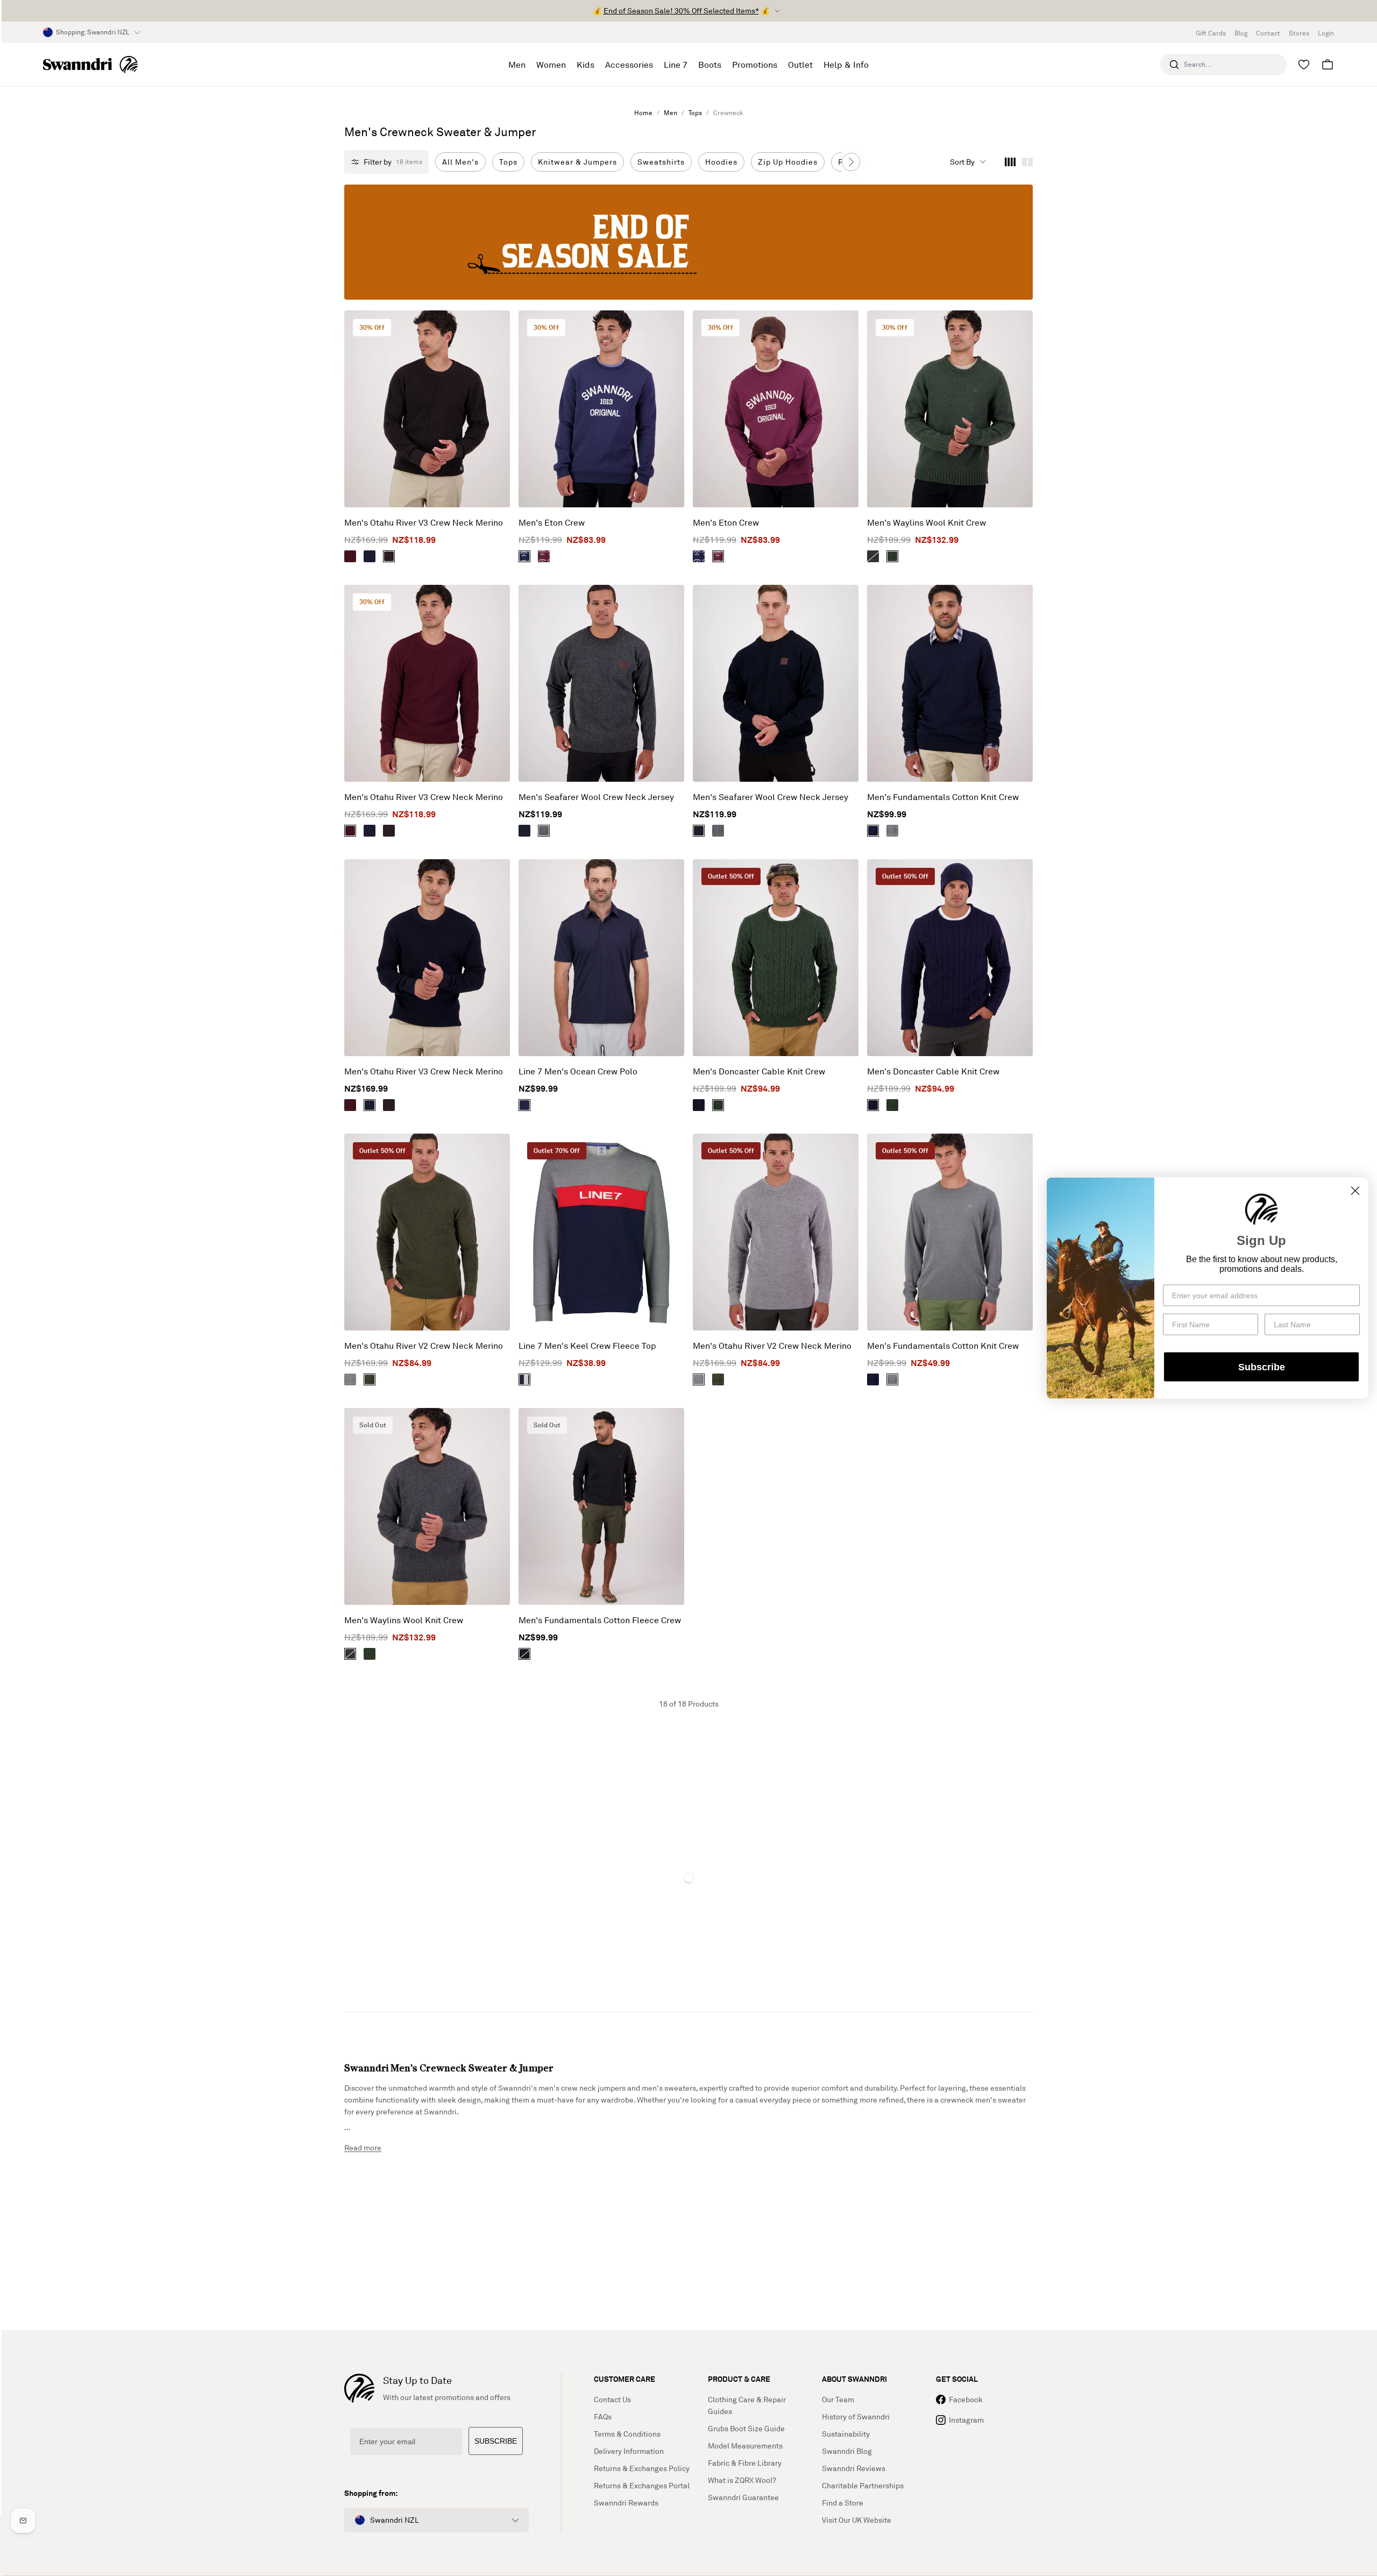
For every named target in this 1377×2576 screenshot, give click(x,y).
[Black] (524, 1654)
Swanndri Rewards (626, 2503)
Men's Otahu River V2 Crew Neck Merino (424, 1346)
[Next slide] (851, 162)
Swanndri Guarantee (743, 2497)
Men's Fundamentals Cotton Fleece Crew (600, 1620)
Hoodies (721, 162)
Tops (695, 113)
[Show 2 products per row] (1027, 162)
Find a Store (843, 2503)
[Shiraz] (350, 556)
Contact (1268, 33)
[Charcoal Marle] (544, 831)
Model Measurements (745, 2446)
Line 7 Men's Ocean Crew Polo (578, 1071)
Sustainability (846, 2434)
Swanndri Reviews (854, 2468)
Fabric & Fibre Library (745, 2463)
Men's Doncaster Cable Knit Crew (759, 1071)
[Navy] (370, 556)
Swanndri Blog (847, 2451)
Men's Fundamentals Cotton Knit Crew (943, 797)
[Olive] (892, 556)
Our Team (838, 2399)
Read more (363, 2147)
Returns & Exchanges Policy (642, 2468)
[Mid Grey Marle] (892, 831)
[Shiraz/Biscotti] (544, 556)
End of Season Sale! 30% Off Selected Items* (681, 10)
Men (670, 113)
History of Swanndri (856, 2416)
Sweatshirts (661, 162)
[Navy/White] (524, 556)
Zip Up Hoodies (788, 162)
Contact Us (612, 2399)
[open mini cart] (1328, 65)
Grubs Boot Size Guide (746, 2428)
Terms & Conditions (627, 2434)
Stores (1299, 33)
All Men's (460, 162)
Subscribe (1262, 1367)
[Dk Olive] (718, 1105)
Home (643, 113)
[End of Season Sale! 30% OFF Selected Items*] (688, 242)
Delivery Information (629, 2451)
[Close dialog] (1355, 1191)
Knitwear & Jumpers (577, 162)
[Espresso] (389, 556)
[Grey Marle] (873, 556)
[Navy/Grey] (524, 1379)
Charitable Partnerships (863, 2485)
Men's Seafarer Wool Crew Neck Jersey (596, 797)
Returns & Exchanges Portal (642, 2485)
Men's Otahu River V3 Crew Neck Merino (424, 522)
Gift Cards (1211, 33)
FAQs (603, 2416)
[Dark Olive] (370, 1379)
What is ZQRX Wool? (742, 2480)
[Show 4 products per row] (1010, 162)
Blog (1241, 33)
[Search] (1174, 65)
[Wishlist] (1304, 65)
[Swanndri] (90, 65)
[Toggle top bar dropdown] (777, 11)
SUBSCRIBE (496, 2441)
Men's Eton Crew (552, 522)
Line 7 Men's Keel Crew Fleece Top (587, 1346)
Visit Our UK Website (857, 2520)
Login (1326, 33)
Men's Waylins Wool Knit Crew (927, 522)
